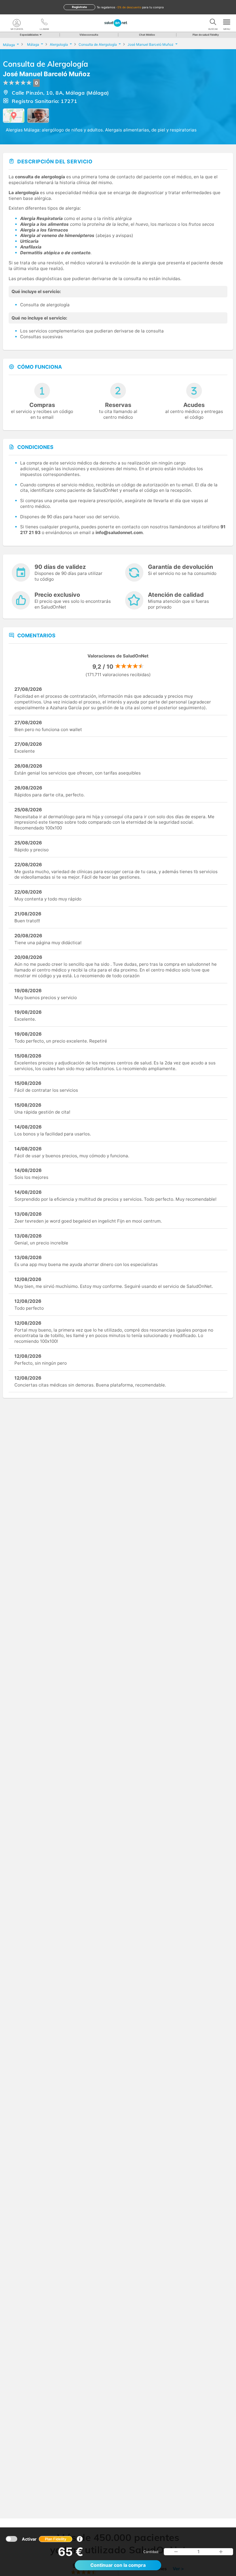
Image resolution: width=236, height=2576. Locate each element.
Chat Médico (147, 35)
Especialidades (29, 35)
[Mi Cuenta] (17, 23)
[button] (176, 2552)
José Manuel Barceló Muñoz (47, 74)
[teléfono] (44, 23)
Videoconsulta (89, 35)
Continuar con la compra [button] (118, 2565)
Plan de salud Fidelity (206, 35)
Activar (44, 2539)
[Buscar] (213, 23)
